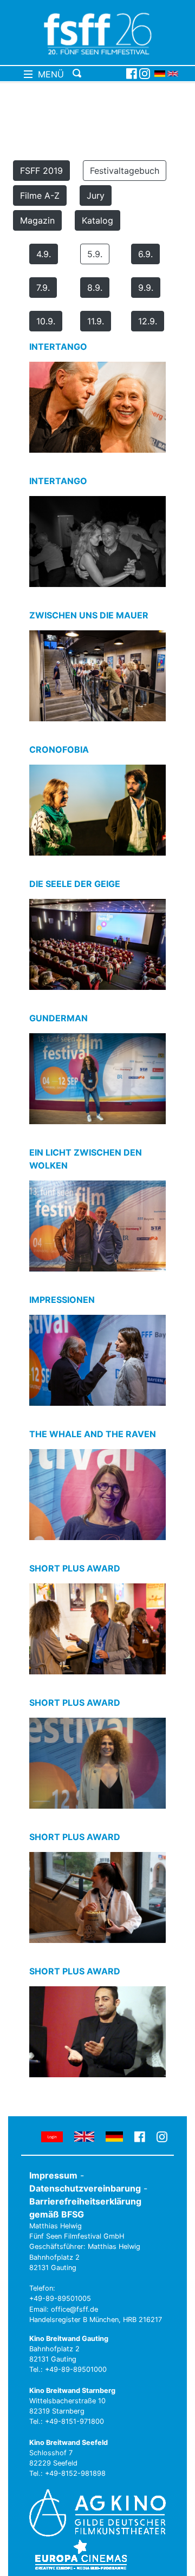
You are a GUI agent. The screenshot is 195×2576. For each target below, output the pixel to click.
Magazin (37, 220)
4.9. (44, 254)
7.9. (43, 288)
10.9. (46, 321)
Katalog (97, 220)
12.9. (148, 321)
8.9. (95, 288)
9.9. (146, 288)
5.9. (95, 254)
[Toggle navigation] (97, 74)
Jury (96, 195)
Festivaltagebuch (125, 171)
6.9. (145, 254)
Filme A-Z (40, 195)
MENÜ (48, 74)
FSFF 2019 (41, 171)
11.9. (96, 321)
